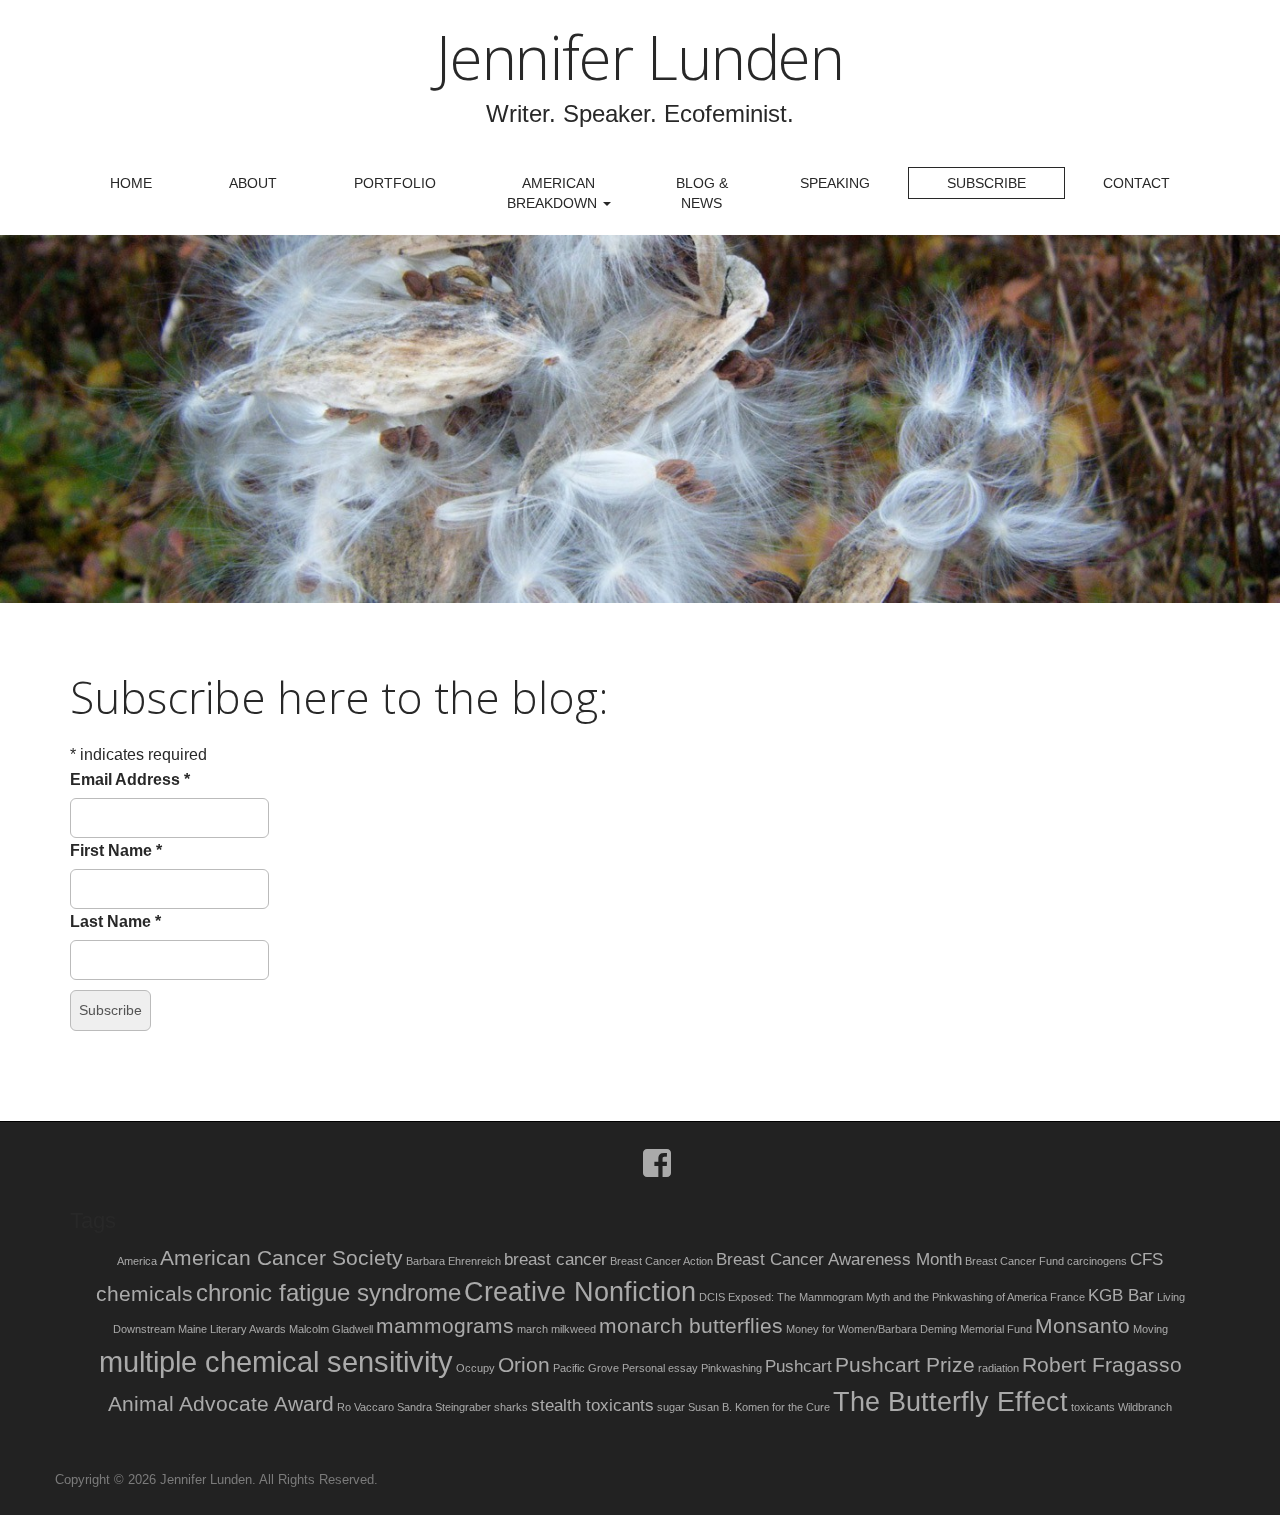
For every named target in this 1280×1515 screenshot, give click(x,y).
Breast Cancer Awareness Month (839, 1259)
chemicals (144, 1293)
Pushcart (798, 1366)
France (1067, 1297)
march (532, 1329)
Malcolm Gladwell (331, 1329)
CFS (1146, 1259)
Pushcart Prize (905, 1364)
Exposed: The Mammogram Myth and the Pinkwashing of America (887, 1297)
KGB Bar (1121, 1295)
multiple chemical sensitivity (276, 1361)
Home (131, 183)
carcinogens (1097, 1261)
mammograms (445, 1325)
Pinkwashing (731, 1368)
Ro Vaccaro (365, 1407)
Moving (1150, 1329)
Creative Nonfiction (580, 1292)
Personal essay (660, 1368)
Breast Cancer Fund (1014, 1261)
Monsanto (1082, 1325)
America (137, 1261)
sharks (511, 1407)
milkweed (573, 1329)
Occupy (475, 1368)
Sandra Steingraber (444, 1407)
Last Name (115, 921)
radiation (998, 1368)
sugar (671, 1407)
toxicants (1093, 1407)
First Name (116, 850)
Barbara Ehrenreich (453, 1261)
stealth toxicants (592, 1405)
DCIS (712, 1297)
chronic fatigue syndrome (328, 1292)
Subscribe (986, 183)
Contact (1136, 183)
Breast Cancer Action (661, 1261)
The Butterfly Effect (950, 1402)
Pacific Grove (586, 1368)
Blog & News (702, 193)
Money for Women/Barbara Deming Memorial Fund (909, 1329)
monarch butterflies (691, 1325)
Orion (524, 1364)
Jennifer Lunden (640, 57)
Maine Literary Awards (232, 1329)
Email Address (130, 779)
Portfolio (395, 183)
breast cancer (555, 1259)
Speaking (835, 183)
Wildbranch (1145, 1407)
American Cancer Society (281, 1257)
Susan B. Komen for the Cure (759, 1407)
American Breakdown (554, 193)
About (253, 183)
